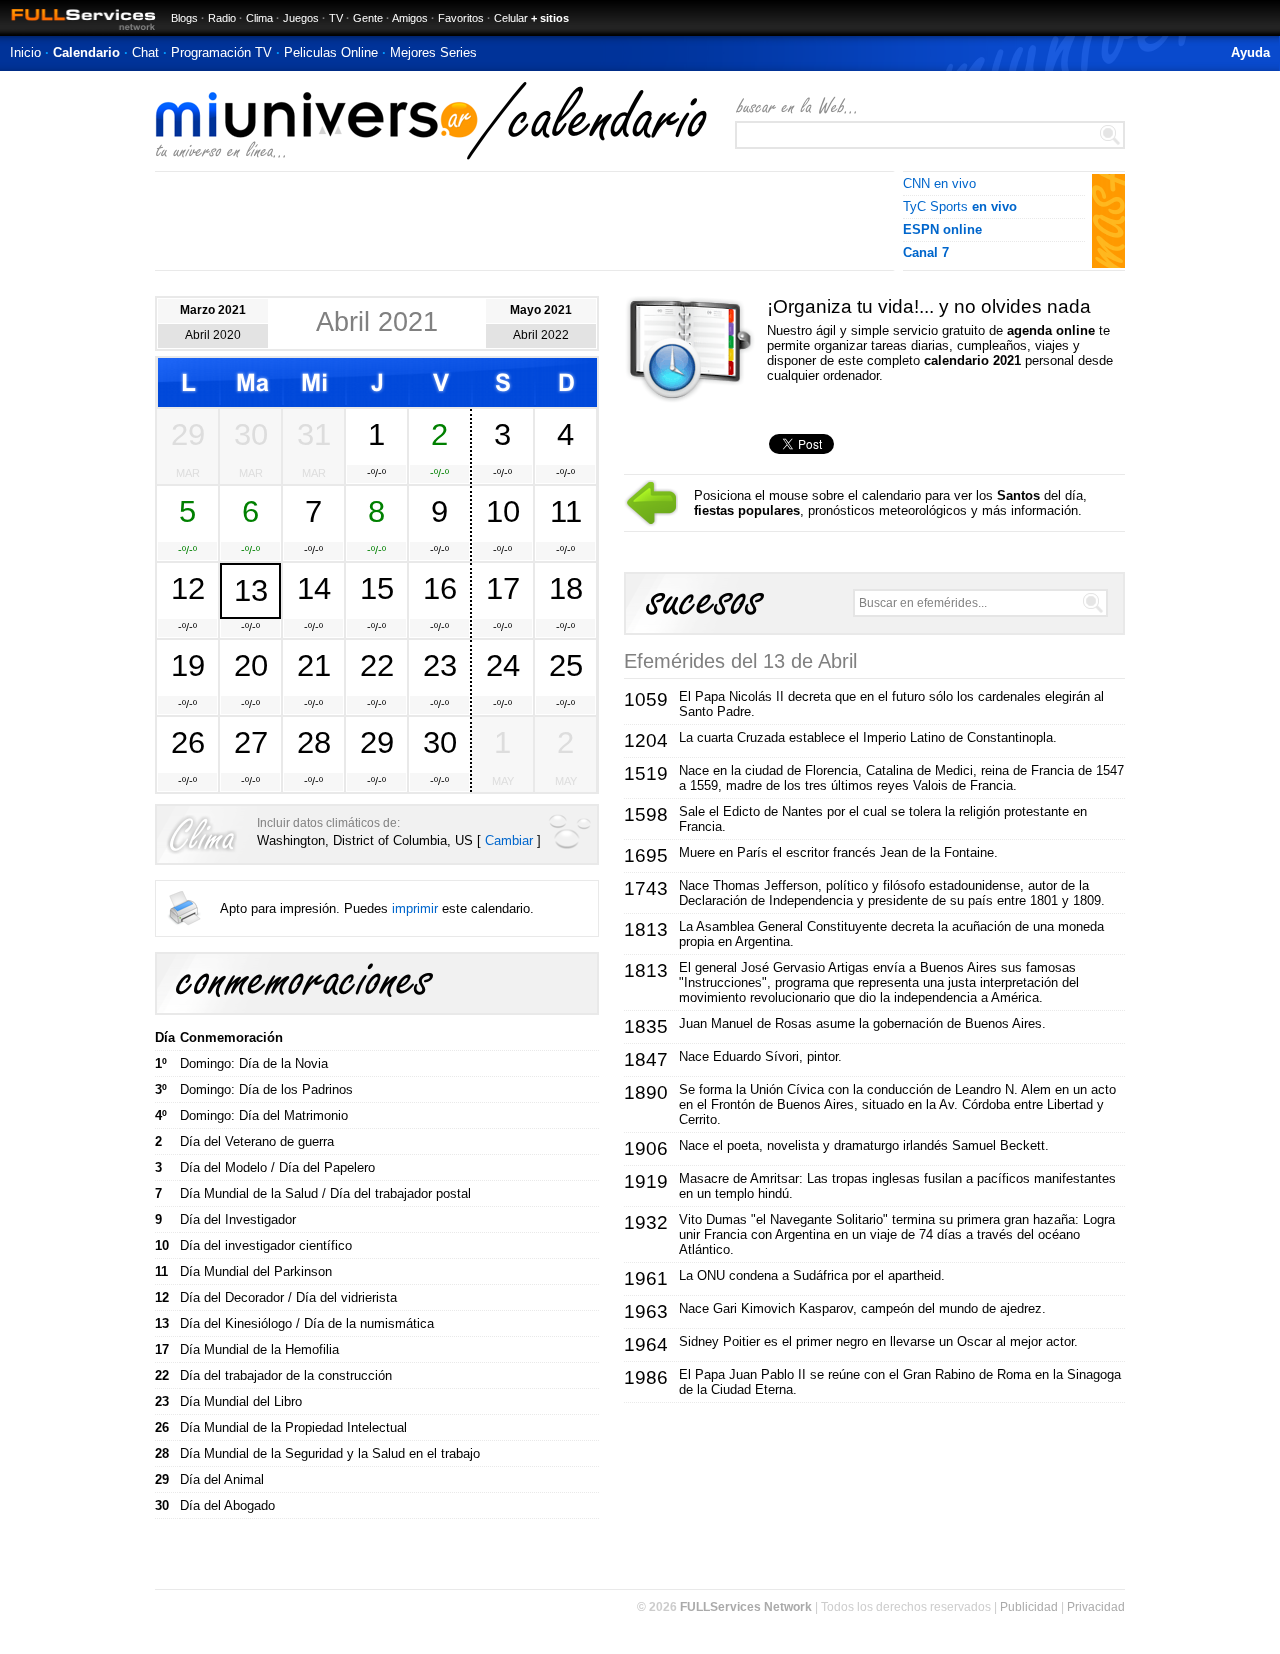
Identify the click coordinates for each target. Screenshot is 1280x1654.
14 (314, 588)
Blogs (184, 18)
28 (314, 742)
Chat (145, 52)
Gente (368, 18)
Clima (259, 18)
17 (503, 588)
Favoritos (461, 18)
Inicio (25, 52)
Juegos (301, 18)
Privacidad (1096, 1607)
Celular (511, 18)
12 (188, 588)
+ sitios (550, 18)
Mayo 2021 (541, 310)
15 (377, 588)
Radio (222, 18)
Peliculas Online (331, 52)
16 (440, 588)
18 (566, 588)
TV (336, 18)
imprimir (415, 908)
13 (251, 590)
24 (503, 665)
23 (440, 665)
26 (188, 742)
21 (314, 665)
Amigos (410, 18)
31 (314, 434)
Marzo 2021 (213, 310)
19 (188, 665)
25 (566, 665)
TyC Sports (960, 206)
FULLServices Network (746, 1607)
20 (251, 665)
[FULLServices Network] (78, 31)
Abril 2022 (541, 335)
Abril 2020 (213, 335)
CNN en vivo (939, 183)
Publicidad (1029, 1607)
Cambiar (509, 840)
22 (377, 665)
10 (503, 511)
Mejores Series (433, 52)
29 (188, 434)
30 (251, 434)
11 (566, 511)
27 (251, 742)
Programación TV (221, 52)
